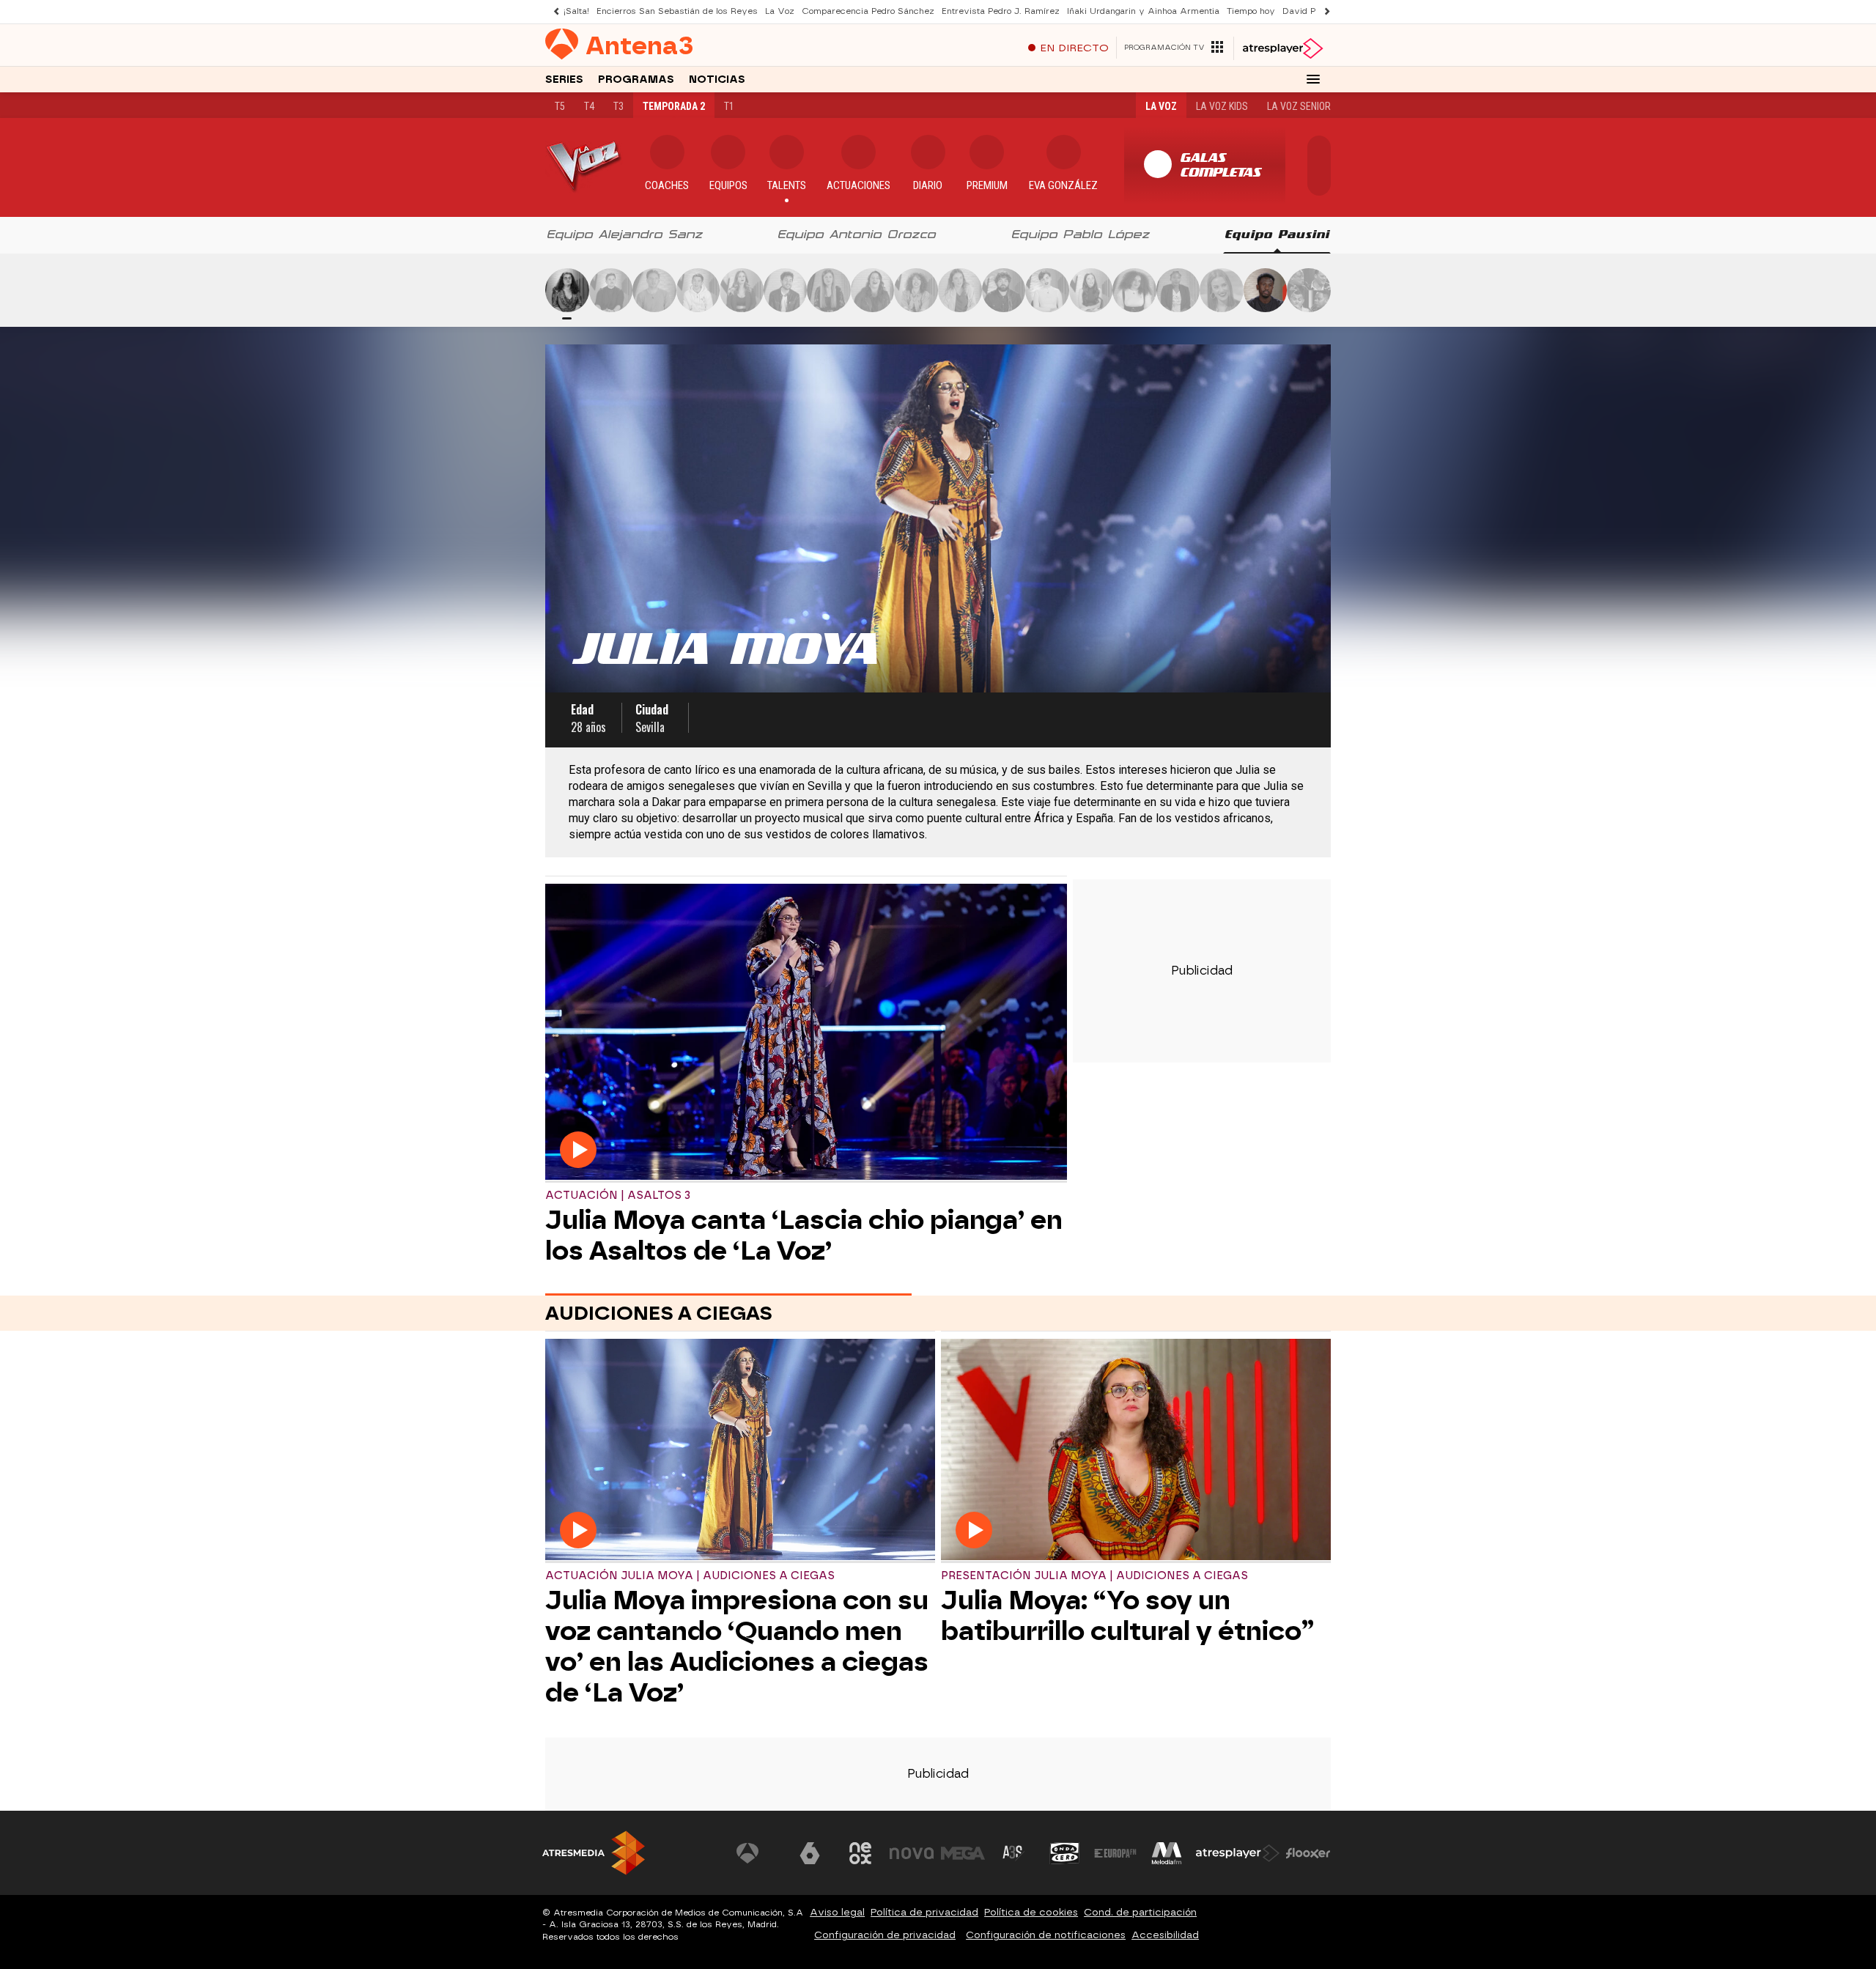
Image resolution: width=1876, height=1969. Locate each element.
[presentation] (625, 235)
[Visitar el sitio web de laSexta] (810, 1853)
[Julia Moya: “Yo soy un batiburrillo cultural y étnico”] (1136, 1451)
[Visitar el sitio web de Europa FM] (1115, 1853)
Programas (636, 80)
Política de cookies (1031, 1912)
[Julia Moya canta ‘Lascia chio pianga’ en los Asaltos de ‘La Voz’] (806, 1033)
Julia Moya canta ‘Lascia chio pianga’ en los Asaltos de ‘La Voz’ (804, 1235)
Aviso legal (837, 1912)
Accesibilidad (1165, 1935)
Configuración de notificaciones (1046, 1935)
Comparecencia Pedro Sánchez (868, 11)
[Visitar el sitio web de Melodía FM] (1167, 1853)
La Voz (780, 11)
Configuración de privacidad (885, 1935)
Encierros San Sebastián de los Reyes (677, 11)
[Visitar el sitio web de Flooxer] (1308, 1853)
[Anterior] (553, 11)
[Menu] (1313, 79)
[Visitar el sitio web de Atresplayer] (1238, 1853)
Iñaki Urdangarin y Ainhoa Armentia (1143, 11)
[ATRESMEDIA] (594, 1853)
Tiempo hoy (1251, 11)
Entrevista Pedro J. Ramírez (1001, 11)
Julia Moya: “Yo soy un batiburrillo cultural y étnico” (1127, 1616)
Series (564, 80)
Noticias (717, 80)
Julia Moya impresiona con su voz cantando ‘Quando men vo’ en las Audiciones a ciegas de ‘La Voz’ (737, 1647)
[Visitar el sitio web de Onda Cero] (1065, 1853)
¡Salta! (576, 11)
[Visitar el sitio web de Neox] (860, 1853)
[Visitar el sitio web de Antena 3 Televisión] (758, 1853)
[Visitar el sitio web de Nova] (912, 1853)
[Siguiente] (1323, 11)
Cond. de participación (1140, 1912)
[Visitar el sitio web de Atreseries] (1013, 1853)
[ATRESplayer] (1282, 48)
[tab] (625, 235)
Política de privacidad (924, 1912)
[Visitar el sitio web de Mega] (963, 1853)
